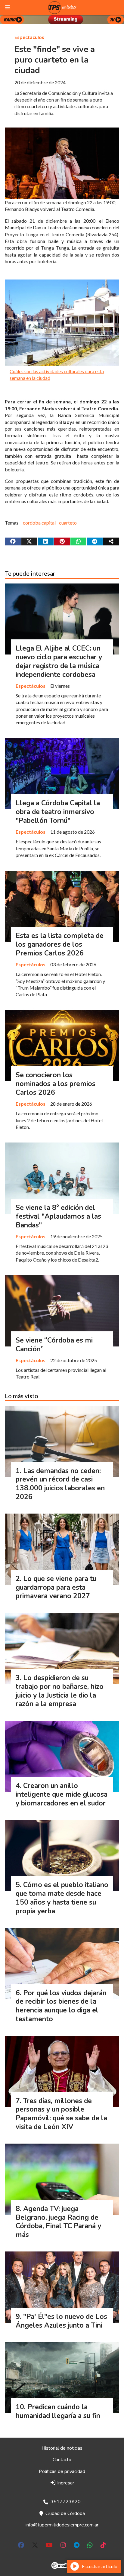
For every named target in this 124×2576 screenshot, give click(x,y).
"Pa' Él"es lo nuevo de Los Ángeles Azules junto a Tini (61, 2321)
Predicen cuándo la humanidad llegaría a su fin (58, 2411)
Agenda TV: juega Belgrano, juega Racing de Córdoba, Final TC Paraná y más (58, 2222)
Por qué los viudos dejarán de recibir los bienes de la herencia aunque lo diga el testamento (61, 2006)
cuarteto (68, 523)
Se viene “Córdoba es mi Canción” (54, 1345)
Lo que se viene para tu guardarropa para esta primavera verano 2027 (56, 1587)
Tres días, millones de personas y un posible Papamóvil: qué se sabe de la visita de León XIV (61, 2114)
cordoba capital (39, 523)
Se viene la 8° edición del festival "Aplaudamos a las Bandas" (58, 1216)
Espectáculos (29, 37)
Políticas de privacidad (62, 2471)
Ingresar (65, 2483)
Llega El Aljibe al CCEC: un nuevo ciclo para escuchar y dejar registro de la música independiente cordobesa (59, 661)
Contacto (62, 2460)
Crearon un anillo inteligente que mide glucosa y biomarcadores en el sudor (62, 1794)
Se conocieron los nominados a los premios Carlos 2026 (56, 1084)
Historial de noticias (62, 2448)
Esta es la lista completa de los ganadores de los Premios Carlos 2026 (60, 944)
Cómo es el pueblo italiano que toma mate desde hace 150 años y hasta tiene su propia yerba (62, 1898)
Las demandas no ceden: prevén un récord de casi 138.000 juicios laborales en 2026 (60, 1484)
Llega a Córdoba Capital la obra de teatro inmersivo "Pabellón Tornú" (58, 812)
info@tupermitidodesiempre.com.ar (62, 2525)
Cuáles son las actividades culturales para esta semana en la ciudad (57, 375)
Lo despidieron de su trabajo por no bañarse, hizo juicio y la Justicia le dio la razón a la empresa (60, 1691)
